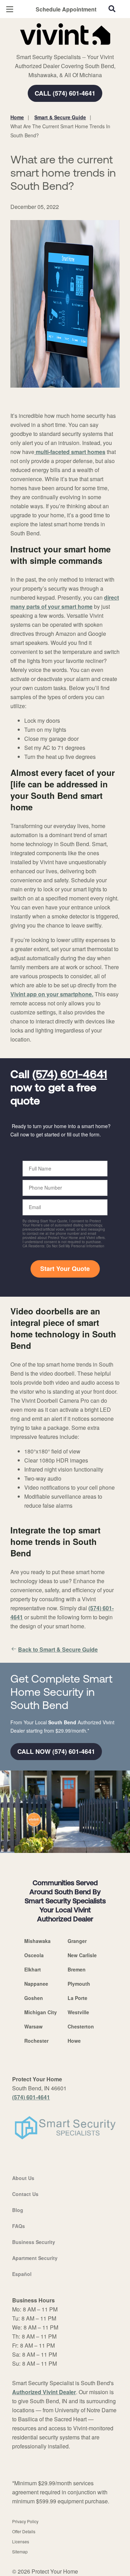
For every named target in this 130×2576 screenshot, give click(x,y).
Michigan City (41, 2012)
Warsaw (33, 2026)
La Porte (77, 1998)
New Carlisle (82, 1955)
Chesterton (81, 2026)
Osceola (34, 1955)
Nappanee (36, 1984)
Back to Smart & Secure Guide (58, 1649)
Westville (78, 2012)
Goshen (34, 1998)
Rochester (36, 2041)
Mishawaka (37, 1941)
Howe (74, 2041)
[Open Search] (112, 9)
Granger (77, 1941)
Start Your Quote (65, 1269)
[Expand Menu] (74, 49)
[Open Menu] (10, 9)
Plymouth (79, 1984)
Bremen (77, 1969)
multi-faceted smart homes (70, 452)
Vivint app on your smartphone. (52, 994)
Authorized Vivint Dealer (44, 2392)
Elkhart (33, 1969)
